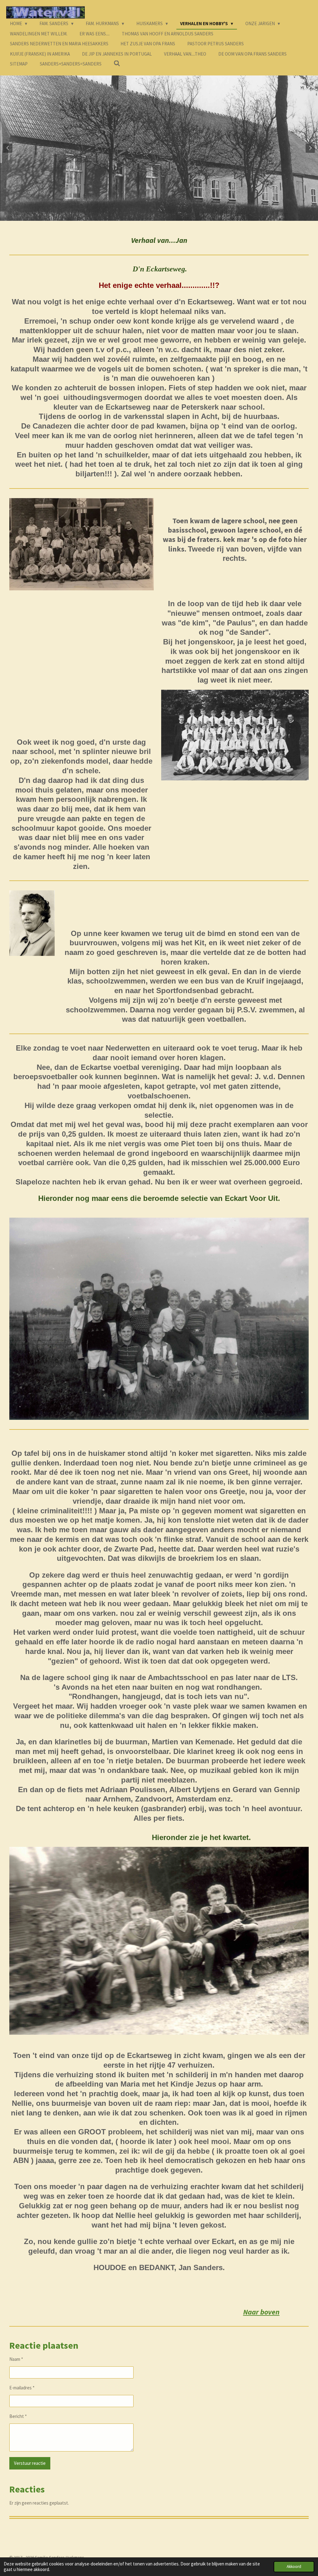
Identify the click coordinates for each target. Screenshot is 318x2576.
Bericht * (18, 2416)
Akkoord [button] (294, 2567)
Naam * (16, 2359)
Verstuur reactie (30, 2463)
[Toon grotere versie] (82, 544)
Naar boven (261, 2312)
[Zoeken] (117, 64)
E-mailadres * (22, 2388)
